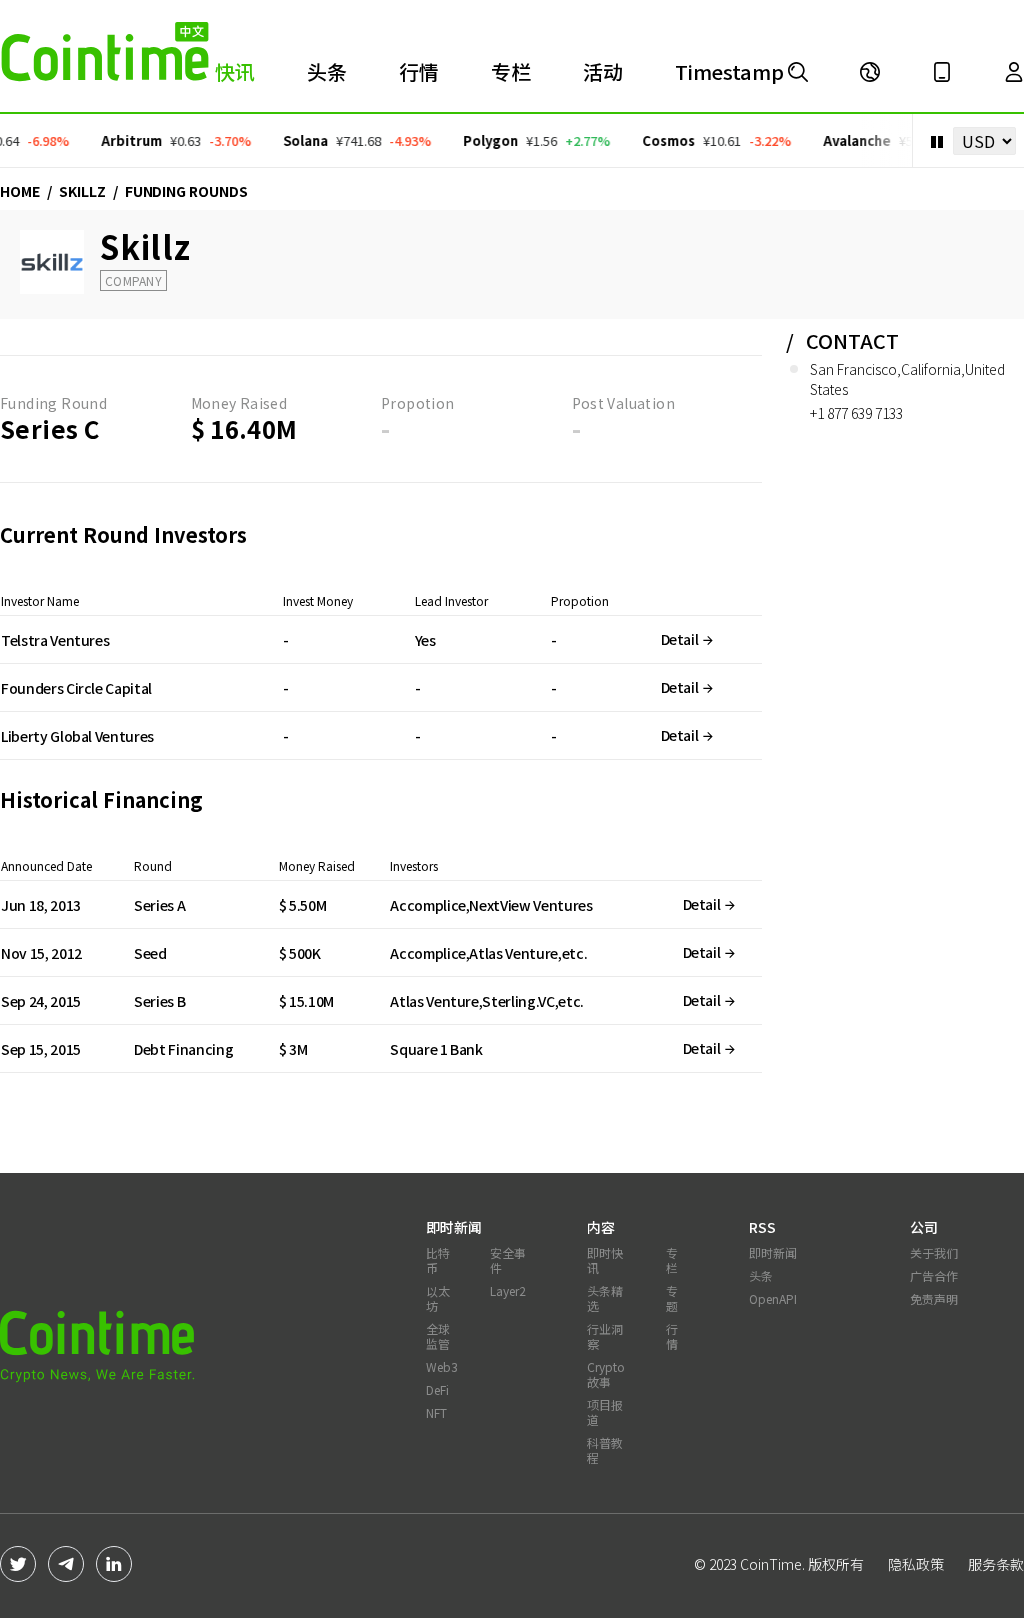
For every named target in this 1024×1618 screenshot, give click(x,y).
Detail (681, 639)
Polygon (481, 140)
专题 (672, 1298)
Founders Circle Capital (76, 688)
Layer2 (508, 1290)
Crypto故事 (606, 1374)
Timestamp (729, 71)
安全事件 (508, 1260)
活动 (603, 71)
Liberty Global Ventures (77, 736)
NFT (436, 1412)
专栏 (511, 71)
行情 (419, 71)
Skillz (82, 191)
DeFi (437, 1389)
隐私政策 (916, 1564)
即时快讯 (605, 1260)
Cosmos (659, 140)
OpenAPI (773, 1298)
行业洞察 (605, 1336)
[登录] (1014, 72)
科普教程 (605, 1450)
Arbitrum (122, 140)
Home (20, 191)
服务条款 (996, 1564)
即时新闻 (773, 1252)
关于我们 (934, 1252)
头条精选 (605, 1298)
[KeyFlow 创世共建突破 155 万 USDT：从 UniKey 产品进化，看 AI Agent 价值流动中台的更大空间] (798, 72)
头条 (327, 71)
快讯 (235, 71)
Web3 (442, 1366)
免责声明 (934, 1298)
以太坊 (438, 1298)
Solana (296, 140)
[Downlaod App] (942, 72)
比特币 (438, 1260)
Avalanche (848, 140)
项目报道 (605, 1412)
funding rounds (186, 191)
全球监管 (438, 1336)
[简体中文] (870, 72)
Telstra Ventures (55, 640)
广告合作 (934, 1275)
